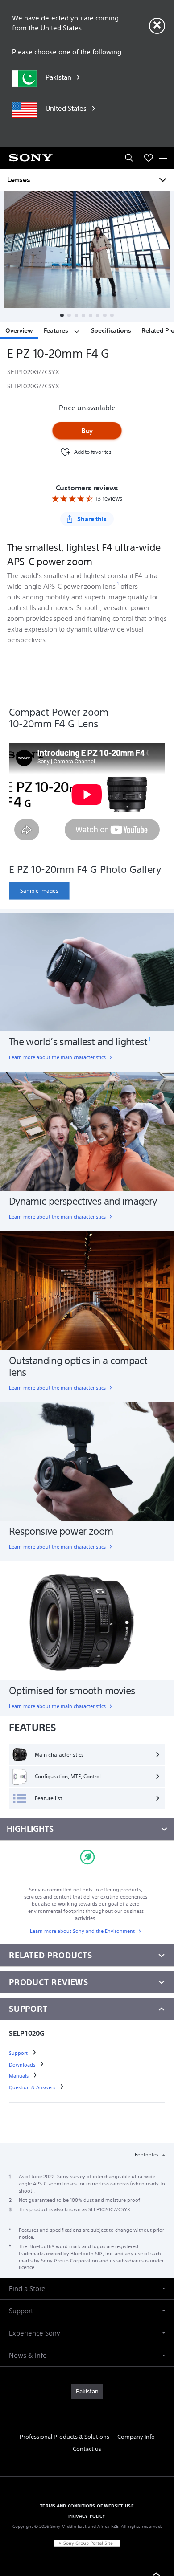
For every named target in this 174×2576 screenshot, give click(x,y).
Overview (19, 330)
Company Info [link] (136, 2437)
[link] (39, 891)
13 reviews (109, 499)
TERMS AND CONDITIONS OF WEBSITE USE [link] (87, 2506)
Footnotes (147, 2155)
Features (57, 330)
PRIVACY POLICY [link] (87, 2516)
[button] (62, 315)
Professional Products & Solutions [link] (64, 2437)
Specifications (111, 330)
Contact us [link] (87, 2449)
